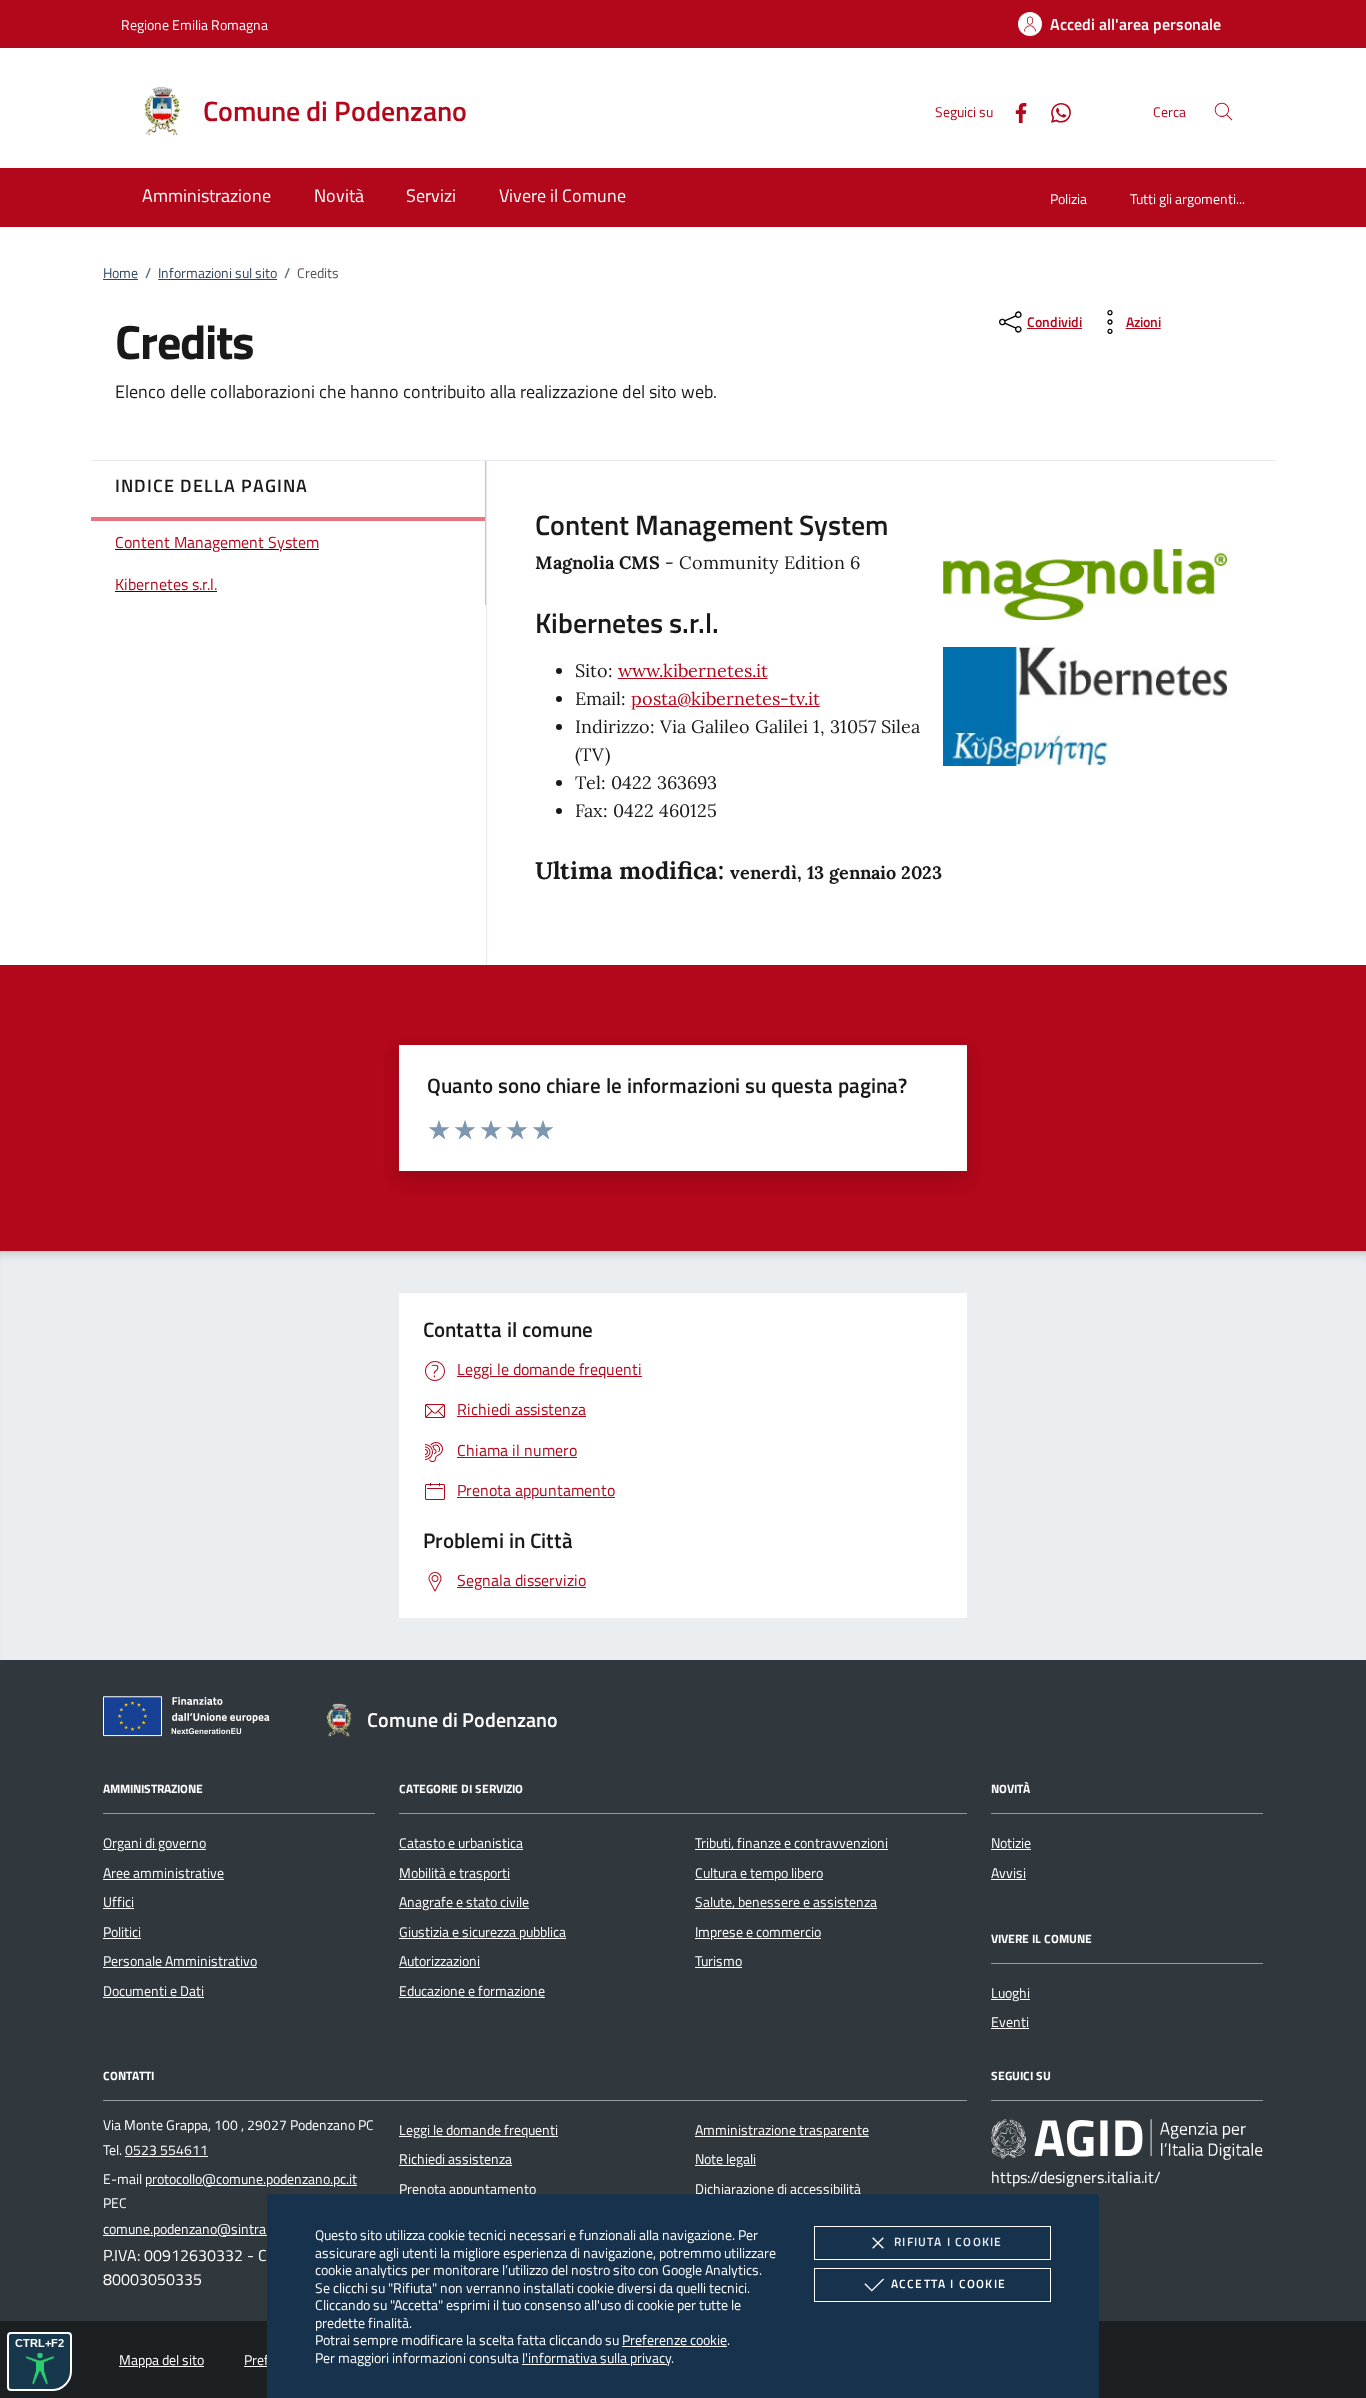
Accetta (948, 2283)
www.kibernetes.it (693, 670)
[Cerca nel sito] (1223, 111)
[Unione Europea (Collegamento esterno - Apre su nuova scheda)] (192, 1720)
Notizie (1011, 1843)
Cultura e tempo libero (759, 1873)
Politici (122, 1932)
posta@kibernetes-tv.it (725, 698)
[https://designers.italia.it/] (1127, 2139)
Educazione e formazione (472, 1991)
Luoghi (1010, 1993)
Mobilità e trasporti (454, 1873)
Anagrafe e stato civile (464, 1902)
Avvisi (1008, 1873)
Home (120, 273)
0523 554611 (166, 2150)
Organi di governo (154, 1843)
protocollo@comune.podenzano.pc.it (251, 2179)
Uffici (118, 1902)
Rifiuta (948, 2241)
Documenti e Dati (153, 1991)
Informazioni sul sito (217, 273)
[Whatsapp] (1053, 110)
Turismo (718, 1961)
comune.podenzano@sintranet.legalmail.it (227, 2229)
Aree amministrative (163, 1873)
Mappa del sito (161, 2360)
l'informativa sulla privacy (596, 2357)
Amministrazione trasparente (782, 2130)
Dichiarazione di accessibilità (778, 2189)
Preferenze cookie (674, 2339)
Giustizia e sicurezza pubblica (482, 1932)
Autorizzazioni (439, 1961)
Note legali (725, 2159)
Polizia (1068, 198)
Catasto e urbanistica (461, 1843)
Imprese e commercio (758, 1932)
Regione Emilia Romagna (194, 24)
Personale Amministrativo (180, 1961)
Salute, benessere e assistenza (786, 1902)
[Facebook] (1013, 110)
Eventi (1010, 2022)
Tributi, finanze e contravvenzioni (791, 1843)
